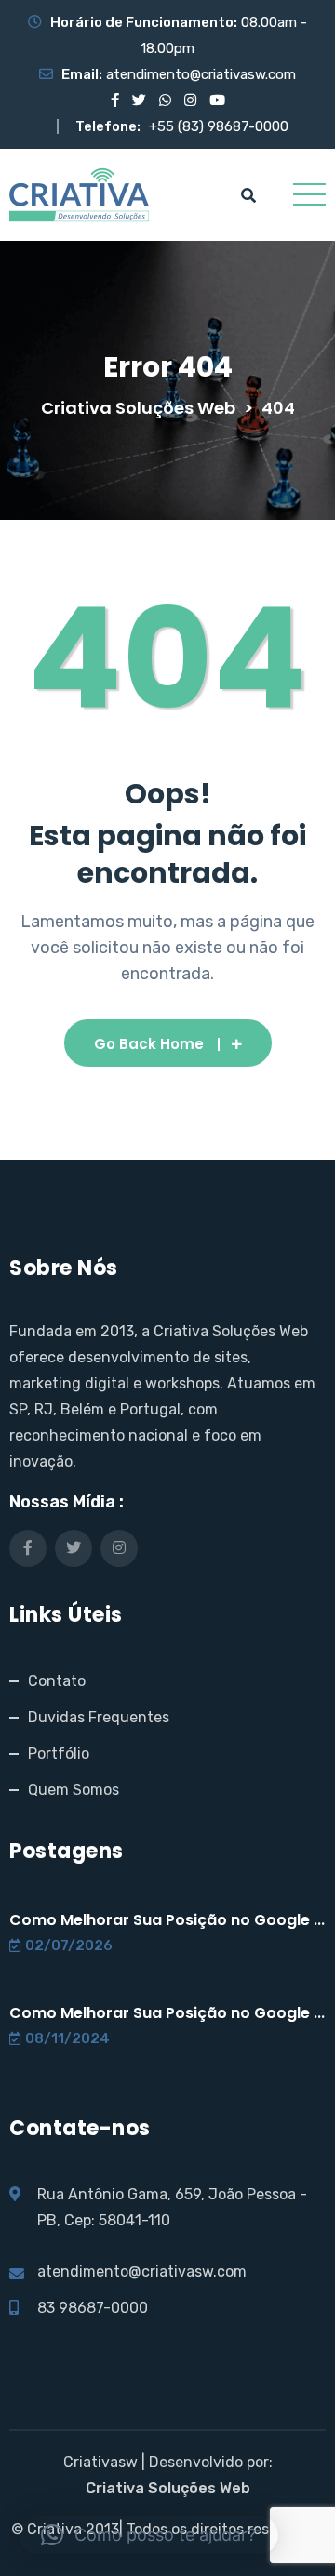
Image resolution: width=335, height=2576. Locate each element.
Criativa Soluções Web (168, 2488)
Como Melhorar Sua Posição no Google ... (167, 1920)
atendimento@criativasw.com (201, 74)
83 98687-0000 (93, 2308)
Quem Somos (74, 1790)
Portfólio (59, 1753)
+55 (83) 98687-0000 (219, 126)
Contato (57, 1681)
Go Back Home (149, 1044)
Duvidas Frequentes (99, 1717)
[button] (148, 2535)
